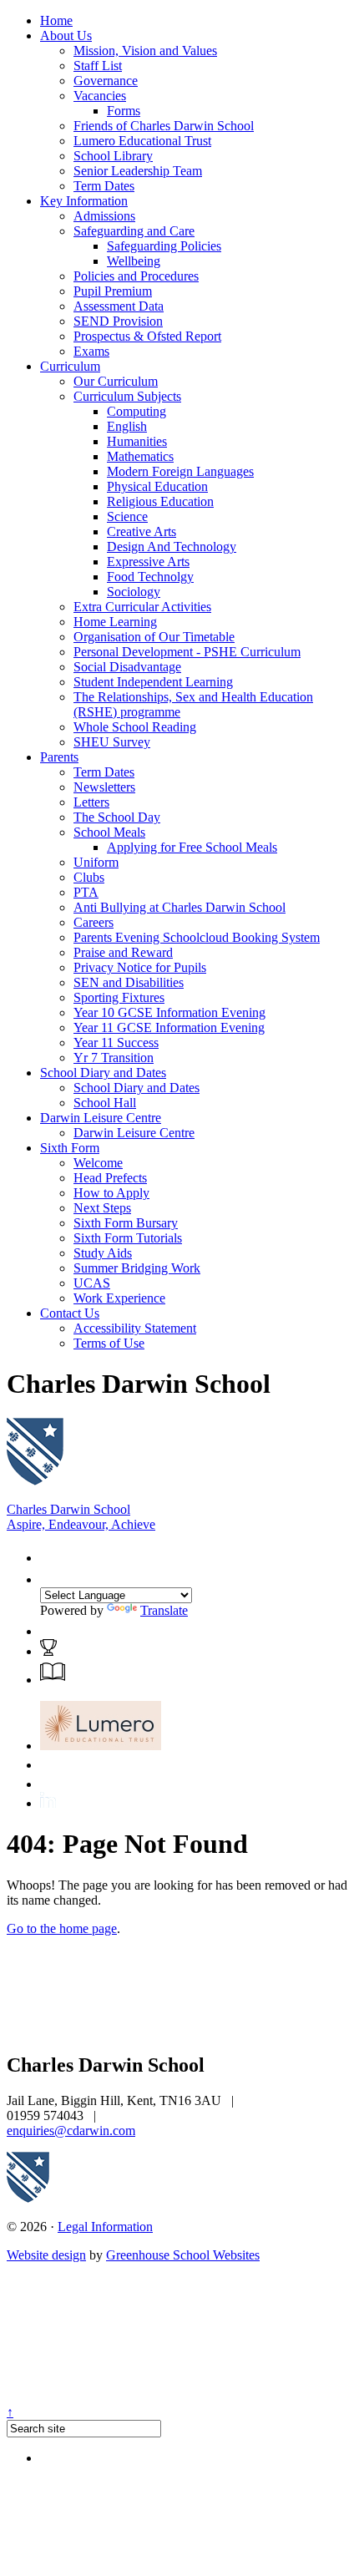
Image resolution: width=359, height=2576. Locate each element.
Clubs (89, 877)
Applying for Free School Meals (192, 847)
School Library (113, 156)
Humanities (137, 441)
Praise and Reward (123, 952)
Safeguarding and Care (134, 231)
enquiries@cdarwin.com (71, 2131)
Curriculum (70, 366)
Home (56, 20)
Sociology (134, 592)
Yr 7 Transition (114, 1058)
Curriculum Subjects (127, 396)
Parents (59, 757)
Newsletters (104, 787)
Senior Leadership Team (138, 171)
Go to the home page (62, 1928)
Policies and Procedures (136, 276)
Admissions (104, 216)
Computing (137, 411)
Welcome (98, 1163)
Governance (106, 81)
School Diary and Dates (103, 1073)
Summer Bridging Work (137, 1268)
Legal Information (105, 2227)
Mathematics (140, 456)
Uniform (96, 862)
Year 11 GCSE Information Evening (169, 1027)
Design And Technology (172, 547)
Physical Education (157, 486)
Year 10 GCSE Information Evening (169, 1012)
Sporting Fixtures (119, 997)
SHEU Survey (112, 742)
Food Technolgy (150, 577)
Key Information (84, 201)
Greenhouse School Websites (183, 2255)
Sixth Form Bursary (126, 1223)
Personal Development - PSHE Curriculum (187, 652)
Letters (91, 802)
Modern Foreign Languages (180, 471)
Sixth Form (70, 1148)
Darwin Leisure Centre (101, 1118)
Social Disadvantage (127, 667)
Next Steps (102, 1208)
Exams (91, 351)
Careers (94, 922)
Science (127, 516)
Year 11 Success (116, 1043)
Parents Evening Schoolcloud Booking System (197, 937)
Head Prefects (110, 1178)
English (127, 426)
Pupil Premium (113, 291)
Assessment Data (119, 306)
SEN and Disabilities (129, 982)
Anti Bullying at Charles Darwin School (179, 907)
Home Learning (115, 622)
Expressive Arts (148, 562)
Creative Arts (142, 531)
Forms (124, 111)
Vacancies (100, 96)
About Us (66, 35)
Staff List (98, 66)
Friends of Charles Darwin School (164, 126)
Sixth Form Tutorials (128, 1238)
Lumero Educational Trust (142, 141)
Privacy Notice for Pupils (140, 967)
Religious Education (160, 501)
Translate (164, 1610)
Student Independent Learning (153, 682)
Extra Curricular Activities (142, 607)
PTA (86, 892)
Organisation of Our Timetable (154, 637)
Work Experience (119, 1298)
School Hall (105, 1103)
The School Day (117, 817)
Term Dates (104, 186)
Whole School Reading (135, 727)
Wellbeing (134, 261)
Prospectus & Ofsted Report (147, 336)
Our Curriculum (116, 381)
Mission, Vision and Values (145, 51)
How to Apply (111, 1193)
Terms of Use (109, 1343)
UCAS (92, 1283)
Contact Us (70, 1313)
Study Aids (103, 1253)
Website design (46, 2255)
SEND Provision (118, 321)
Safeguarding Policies (164, 246)
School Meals (109, 832)
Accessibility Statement (135, 1328)
